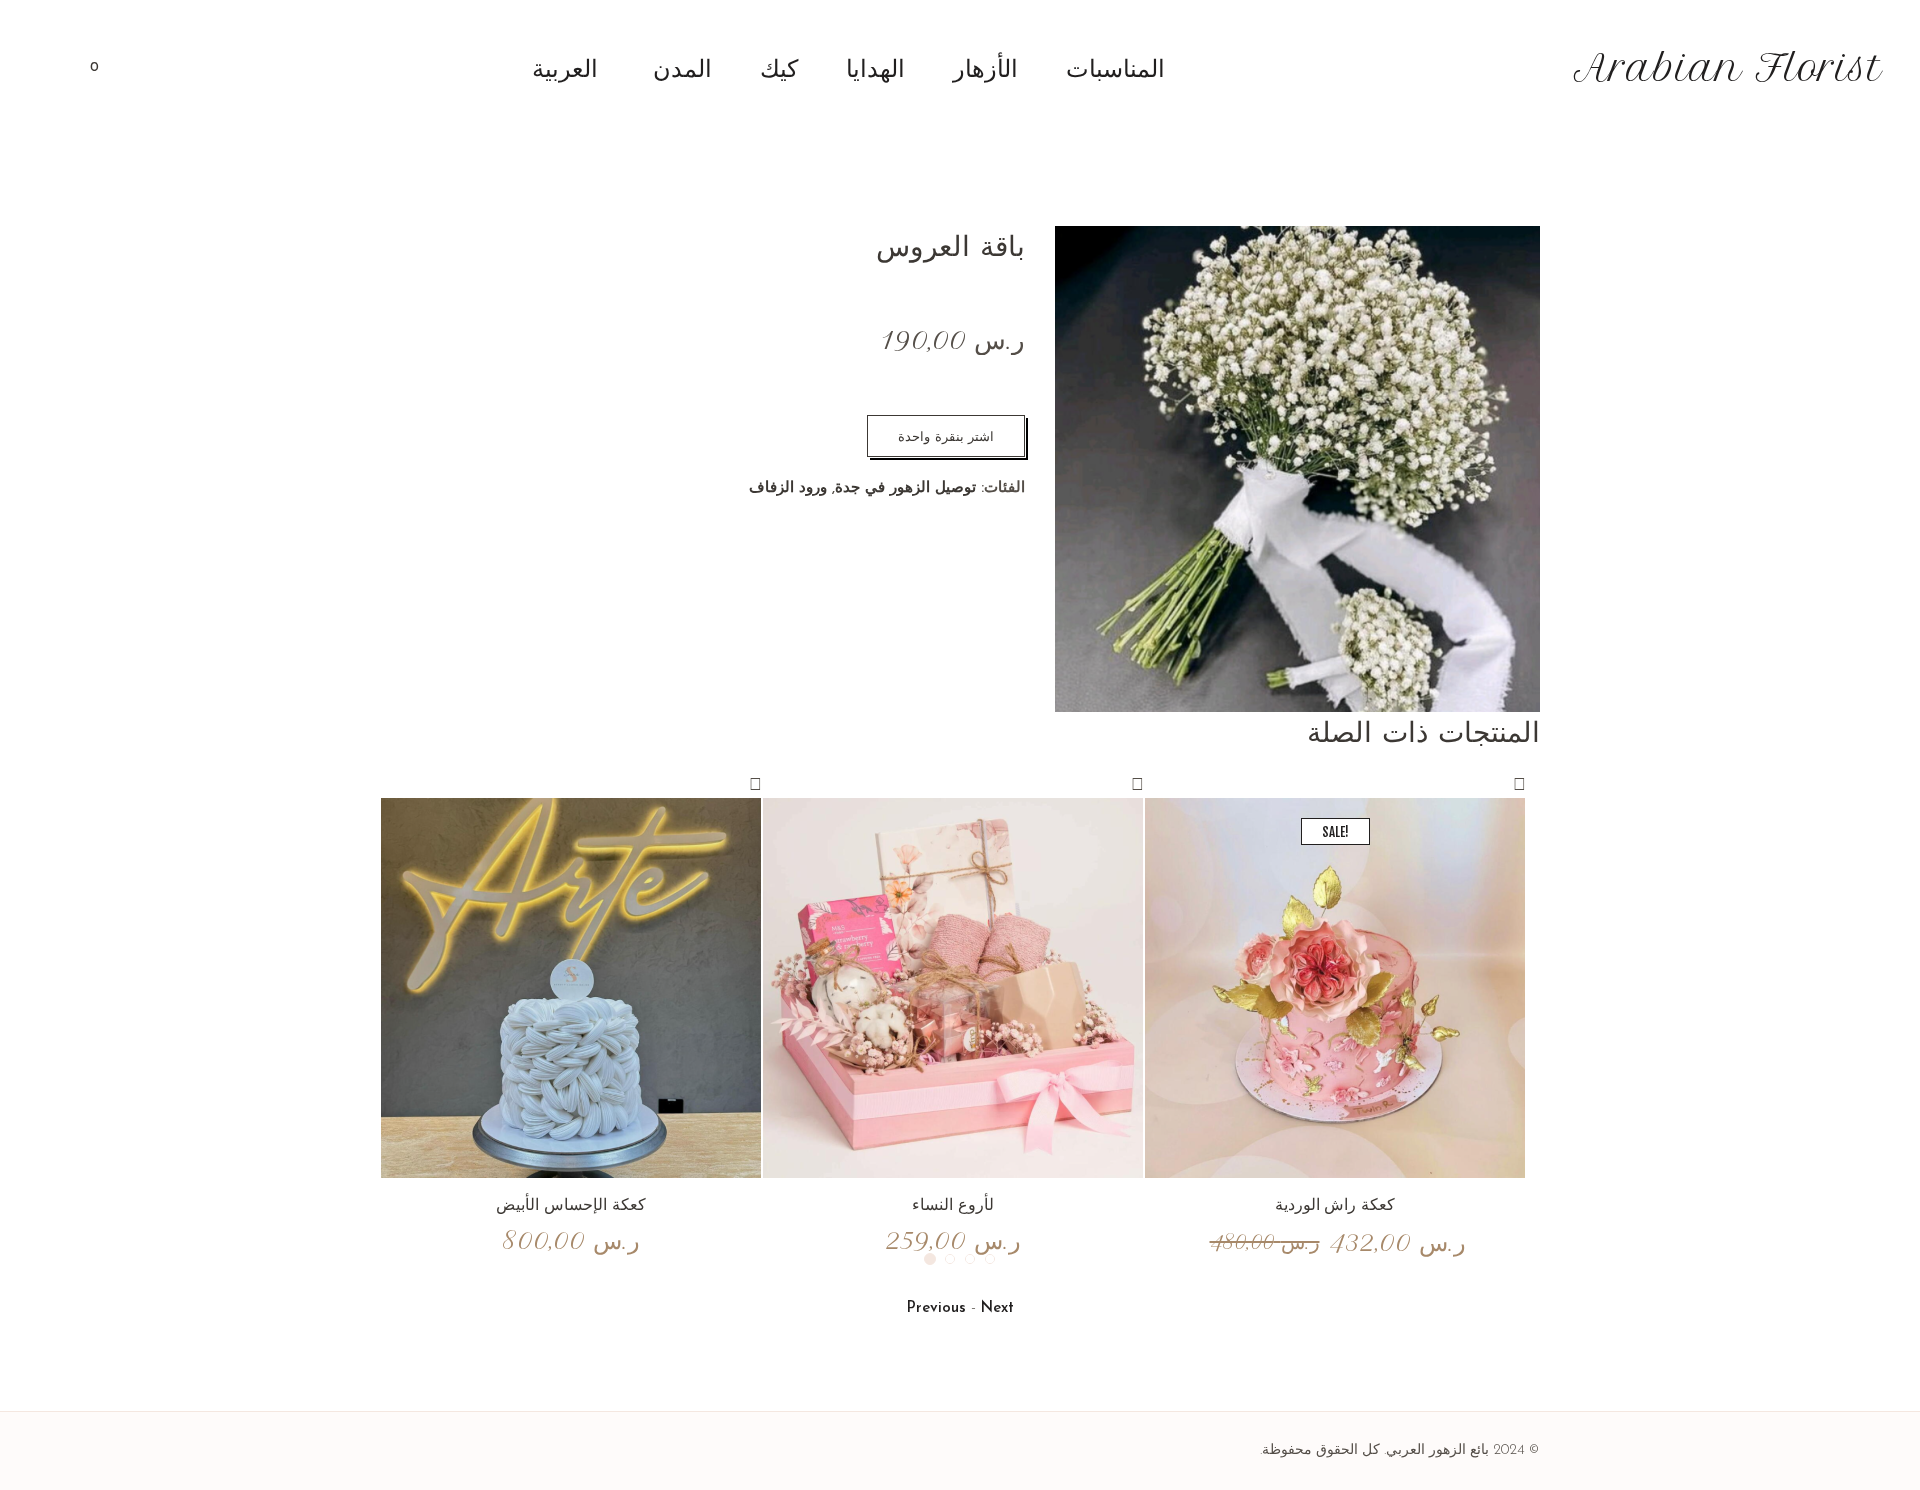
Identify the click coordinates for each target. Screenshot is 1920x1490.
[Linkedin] (495, 1450)
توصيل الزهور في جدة (905, 488)
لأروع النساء (953, 1204)
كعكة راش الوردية (1335, 1204)
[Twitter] (420, 1450)
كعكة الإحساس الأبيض (571, 1204)
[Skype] (395, 1450)
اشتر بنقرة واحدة (946, 436)
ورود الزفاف (788, 488)
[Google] (445, 1450)
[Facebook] (470, 1450)
